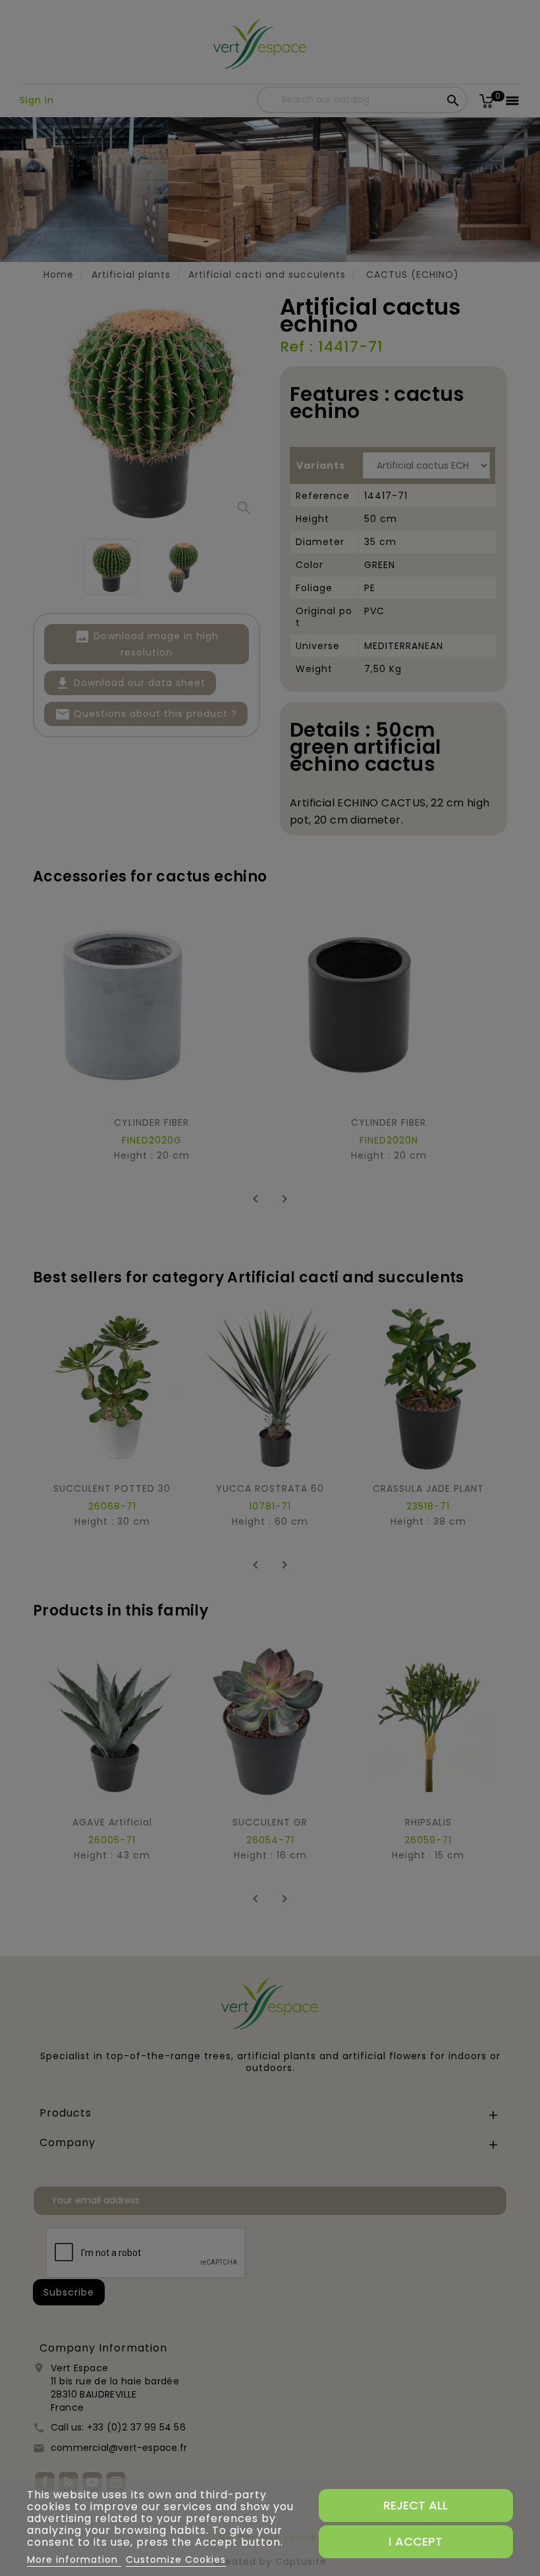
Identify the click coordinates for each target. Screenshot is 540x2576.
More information (74, 2560)
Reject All (416, 2505)
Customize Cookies (176, 2560)
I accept (416, 2541)
